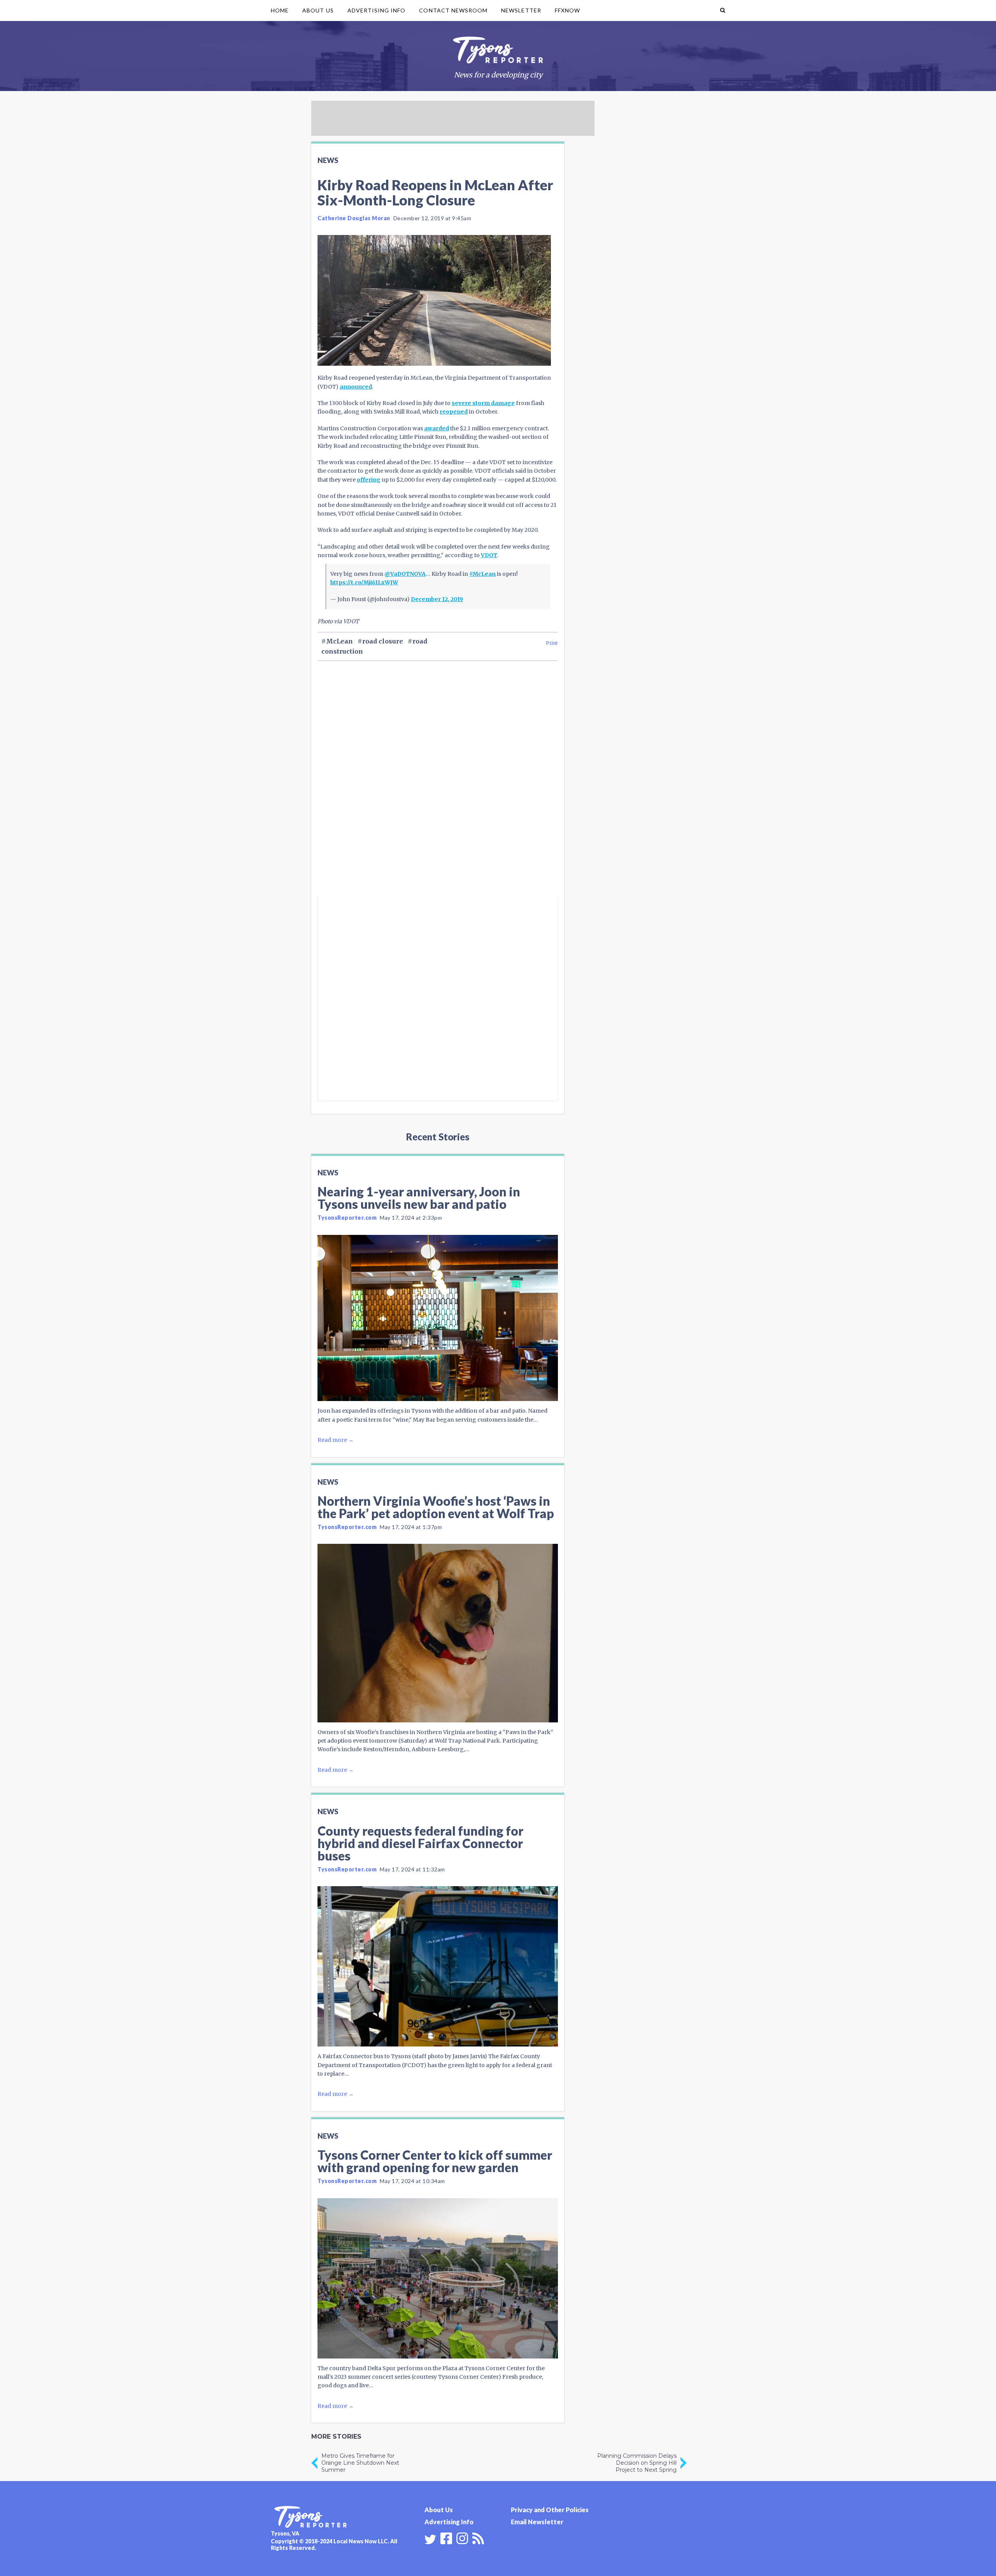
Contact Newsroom (453, 10)
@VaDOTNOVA (405, 574)
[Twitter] (430, 2539)
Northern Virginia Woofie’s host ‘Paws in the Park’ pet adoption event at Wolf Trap (436, 1507)
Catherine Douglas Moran (354, 218)
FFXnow (567, 10)
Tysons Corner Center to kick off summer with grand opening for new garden (435, 2161)
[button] (723, 11)
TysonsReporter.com (347, 1218)
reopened (454, 412)
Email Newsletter (537, 2522)
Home (280, 10)
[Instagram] (462, 2537)
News (328, 160)
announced (356, 387)
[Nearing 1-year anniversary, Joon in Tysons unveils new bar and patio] (438, 1318)
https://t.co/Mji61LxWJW (364, 582)
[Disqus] (438, 792)
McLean (339, 641)
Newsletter (521, 10)
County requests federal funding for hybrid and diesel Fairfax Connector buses (420, 1843)
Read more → (336, 1440)
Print (552, 643)
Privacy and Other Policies (550, 2510)
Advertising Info (377, 10)
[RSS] (478, 2537)
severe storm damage (483, 403)
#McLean (482, 574)
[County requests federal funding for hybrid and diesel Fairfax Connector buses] (438, 1966)
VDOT (489, 555)
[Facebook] (446, 2537)
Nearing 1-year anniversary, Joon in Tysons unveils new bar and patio (419, 1198)
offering (369, 480)
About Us (318, 10)
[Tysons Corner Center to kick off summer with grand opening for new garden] (438, 2278)
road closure (383, 641)
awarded (437, 428)
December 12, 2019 (437, 599)
